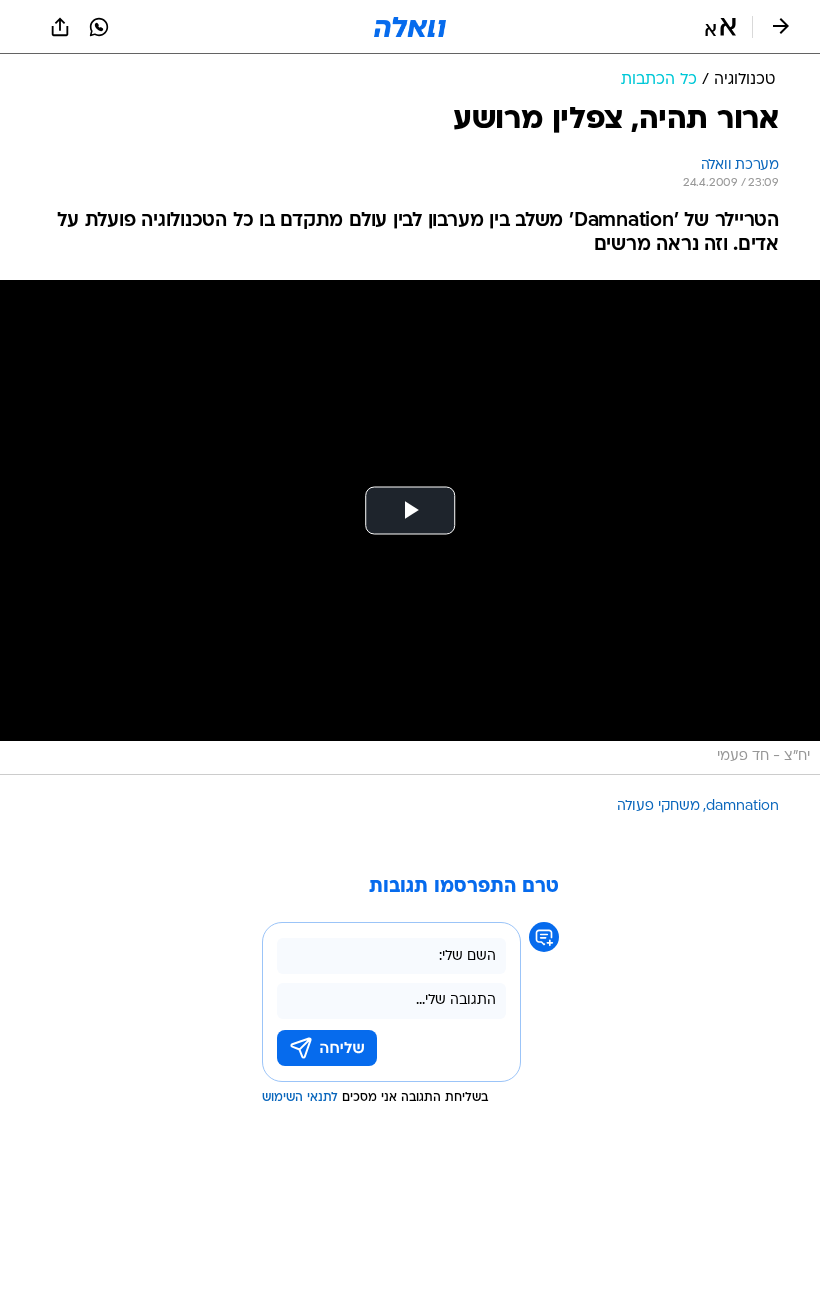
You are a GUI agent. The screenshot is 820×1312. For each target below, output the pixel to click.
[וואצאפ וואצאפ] (99, 27)
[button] (720, 27)
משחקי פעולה (658, 806)
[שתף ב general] (60, 27)
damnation (742, 806)
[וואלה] (410, 27)
